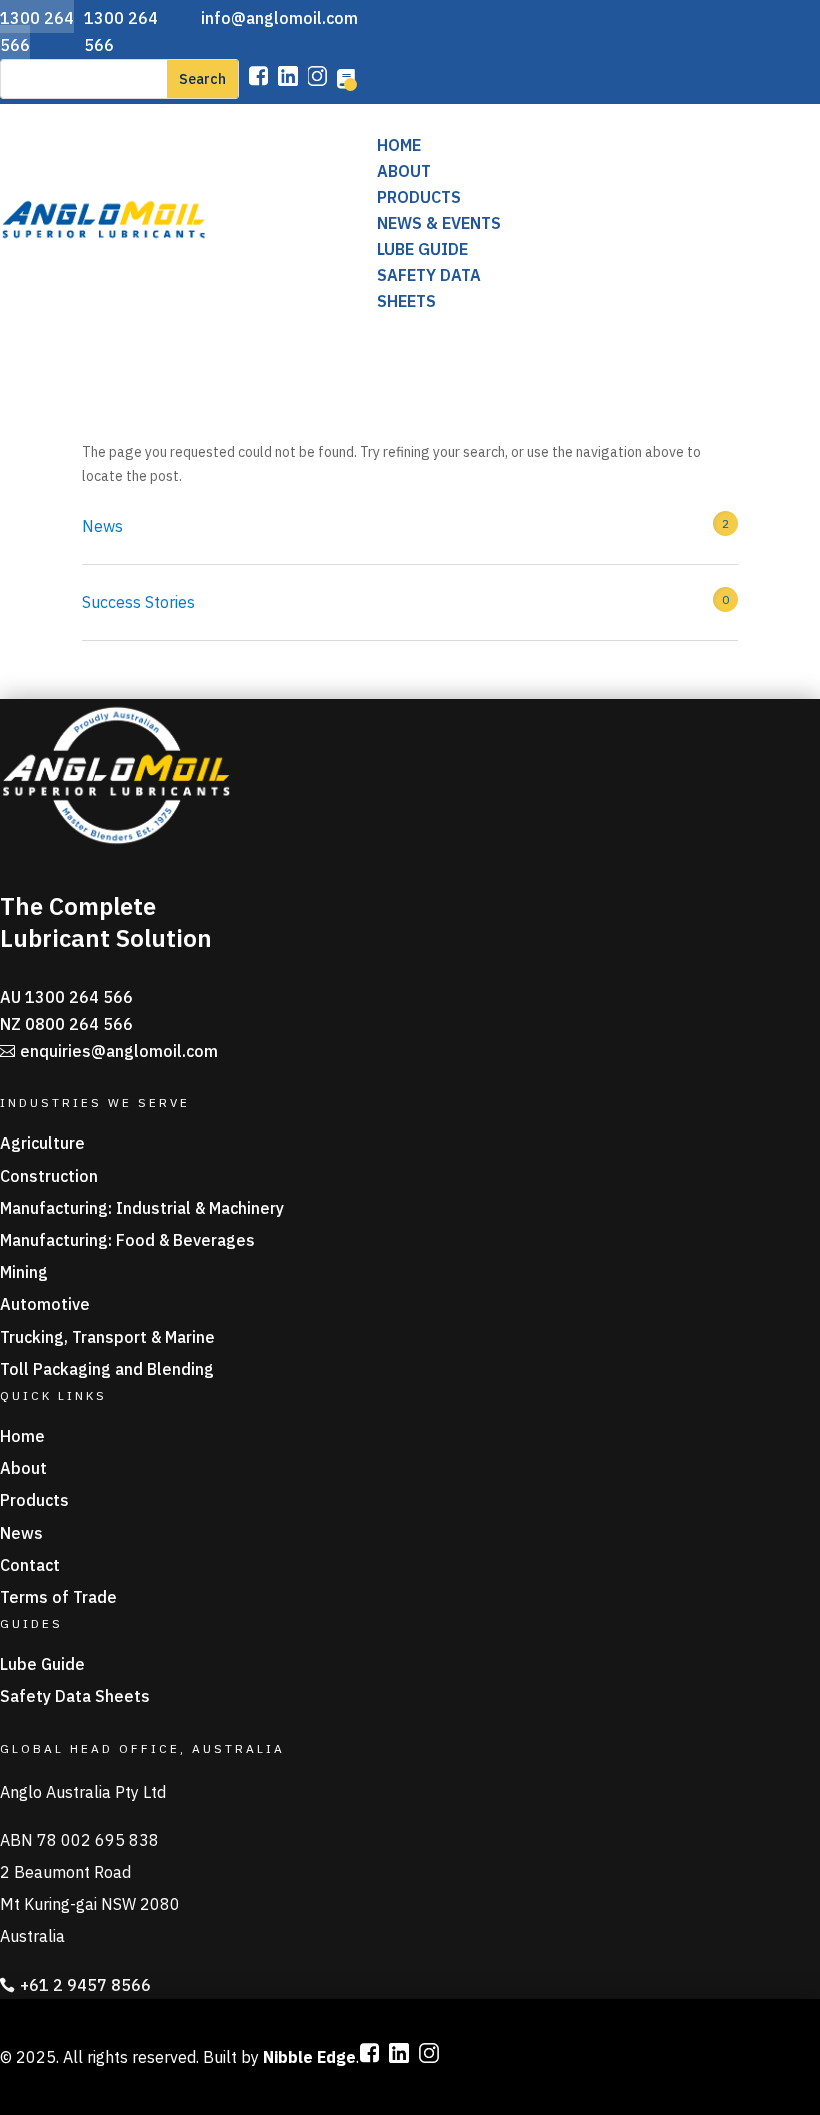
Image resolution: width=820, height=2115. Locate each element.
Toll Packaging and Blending (107, 1369)
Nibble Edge (309, 2057)
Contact (30, 1565)
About (404, 171)
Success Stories (138, 602)
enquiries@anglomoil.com (119, 1051)
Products (419, 197)
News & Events (439, 223)
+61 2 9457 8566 (85, 1985)
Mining (24, 1272)
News (102, 526)
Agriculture (42, 1143)
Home (399, 145)
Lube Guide (422, 249)
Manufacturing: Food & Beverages (127, 1240)
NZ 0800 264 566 (66, 1024)
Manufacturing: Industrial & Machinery (142, 1208)
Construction (49, 1176)
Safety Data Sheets (75, 1696)
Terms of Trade (58, 1597)
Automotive (45, 1304)
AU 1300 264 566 (66, 997)
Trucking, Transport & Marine (107, 1337)
